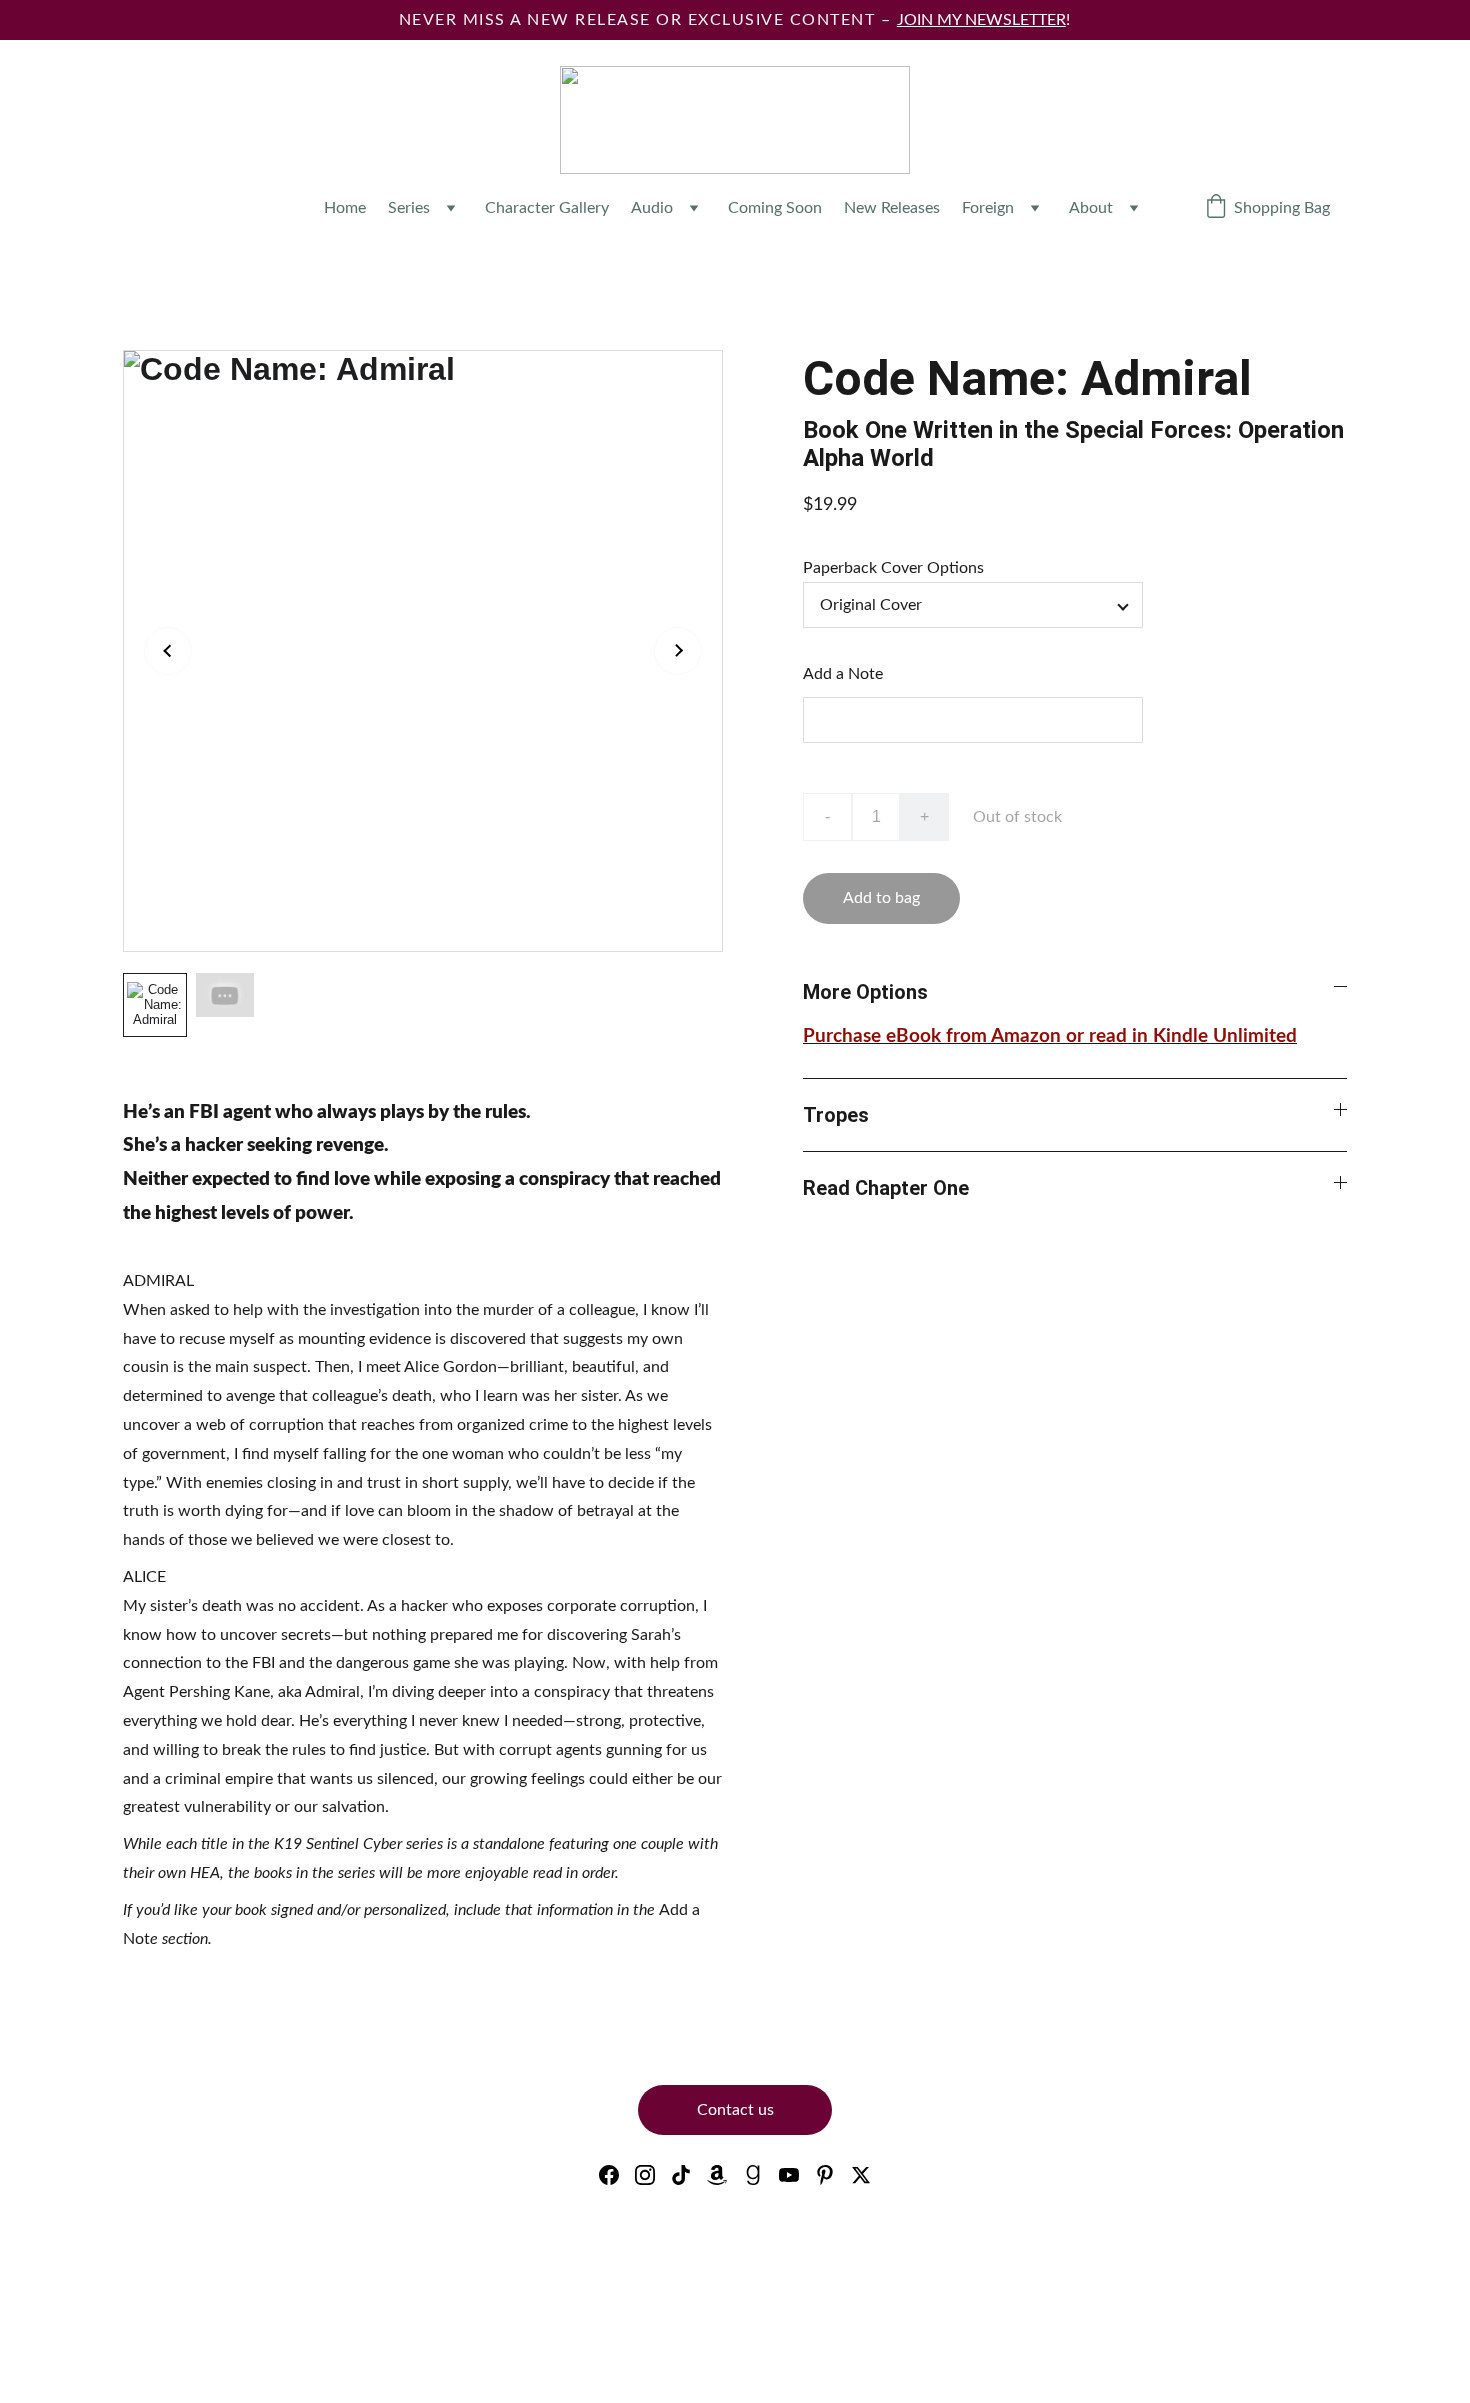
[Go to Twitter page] (861, 2175)
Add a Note (843, 674)
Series (409, 208)
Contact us (735, 2110)
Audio (652, 208)
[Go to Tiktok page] (681, 2175)
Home (345, 208)
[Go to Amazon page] (717, 2175)
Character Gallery (547, 208)
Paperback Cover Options (893, 568)
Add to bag (881, 898)
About (1091, 208)
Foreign (988, 208)
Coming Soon (775, 208)
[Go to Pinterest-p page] (825, 2175)
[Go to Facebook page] (609, 2175)
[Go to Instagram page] (645, 2175)
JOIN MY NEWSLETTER (981, 20)
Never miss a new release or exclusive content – (648, 20)
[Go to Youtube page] (789, 2175)
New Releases (892, 208)
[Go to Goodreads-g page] (753, 2175)
